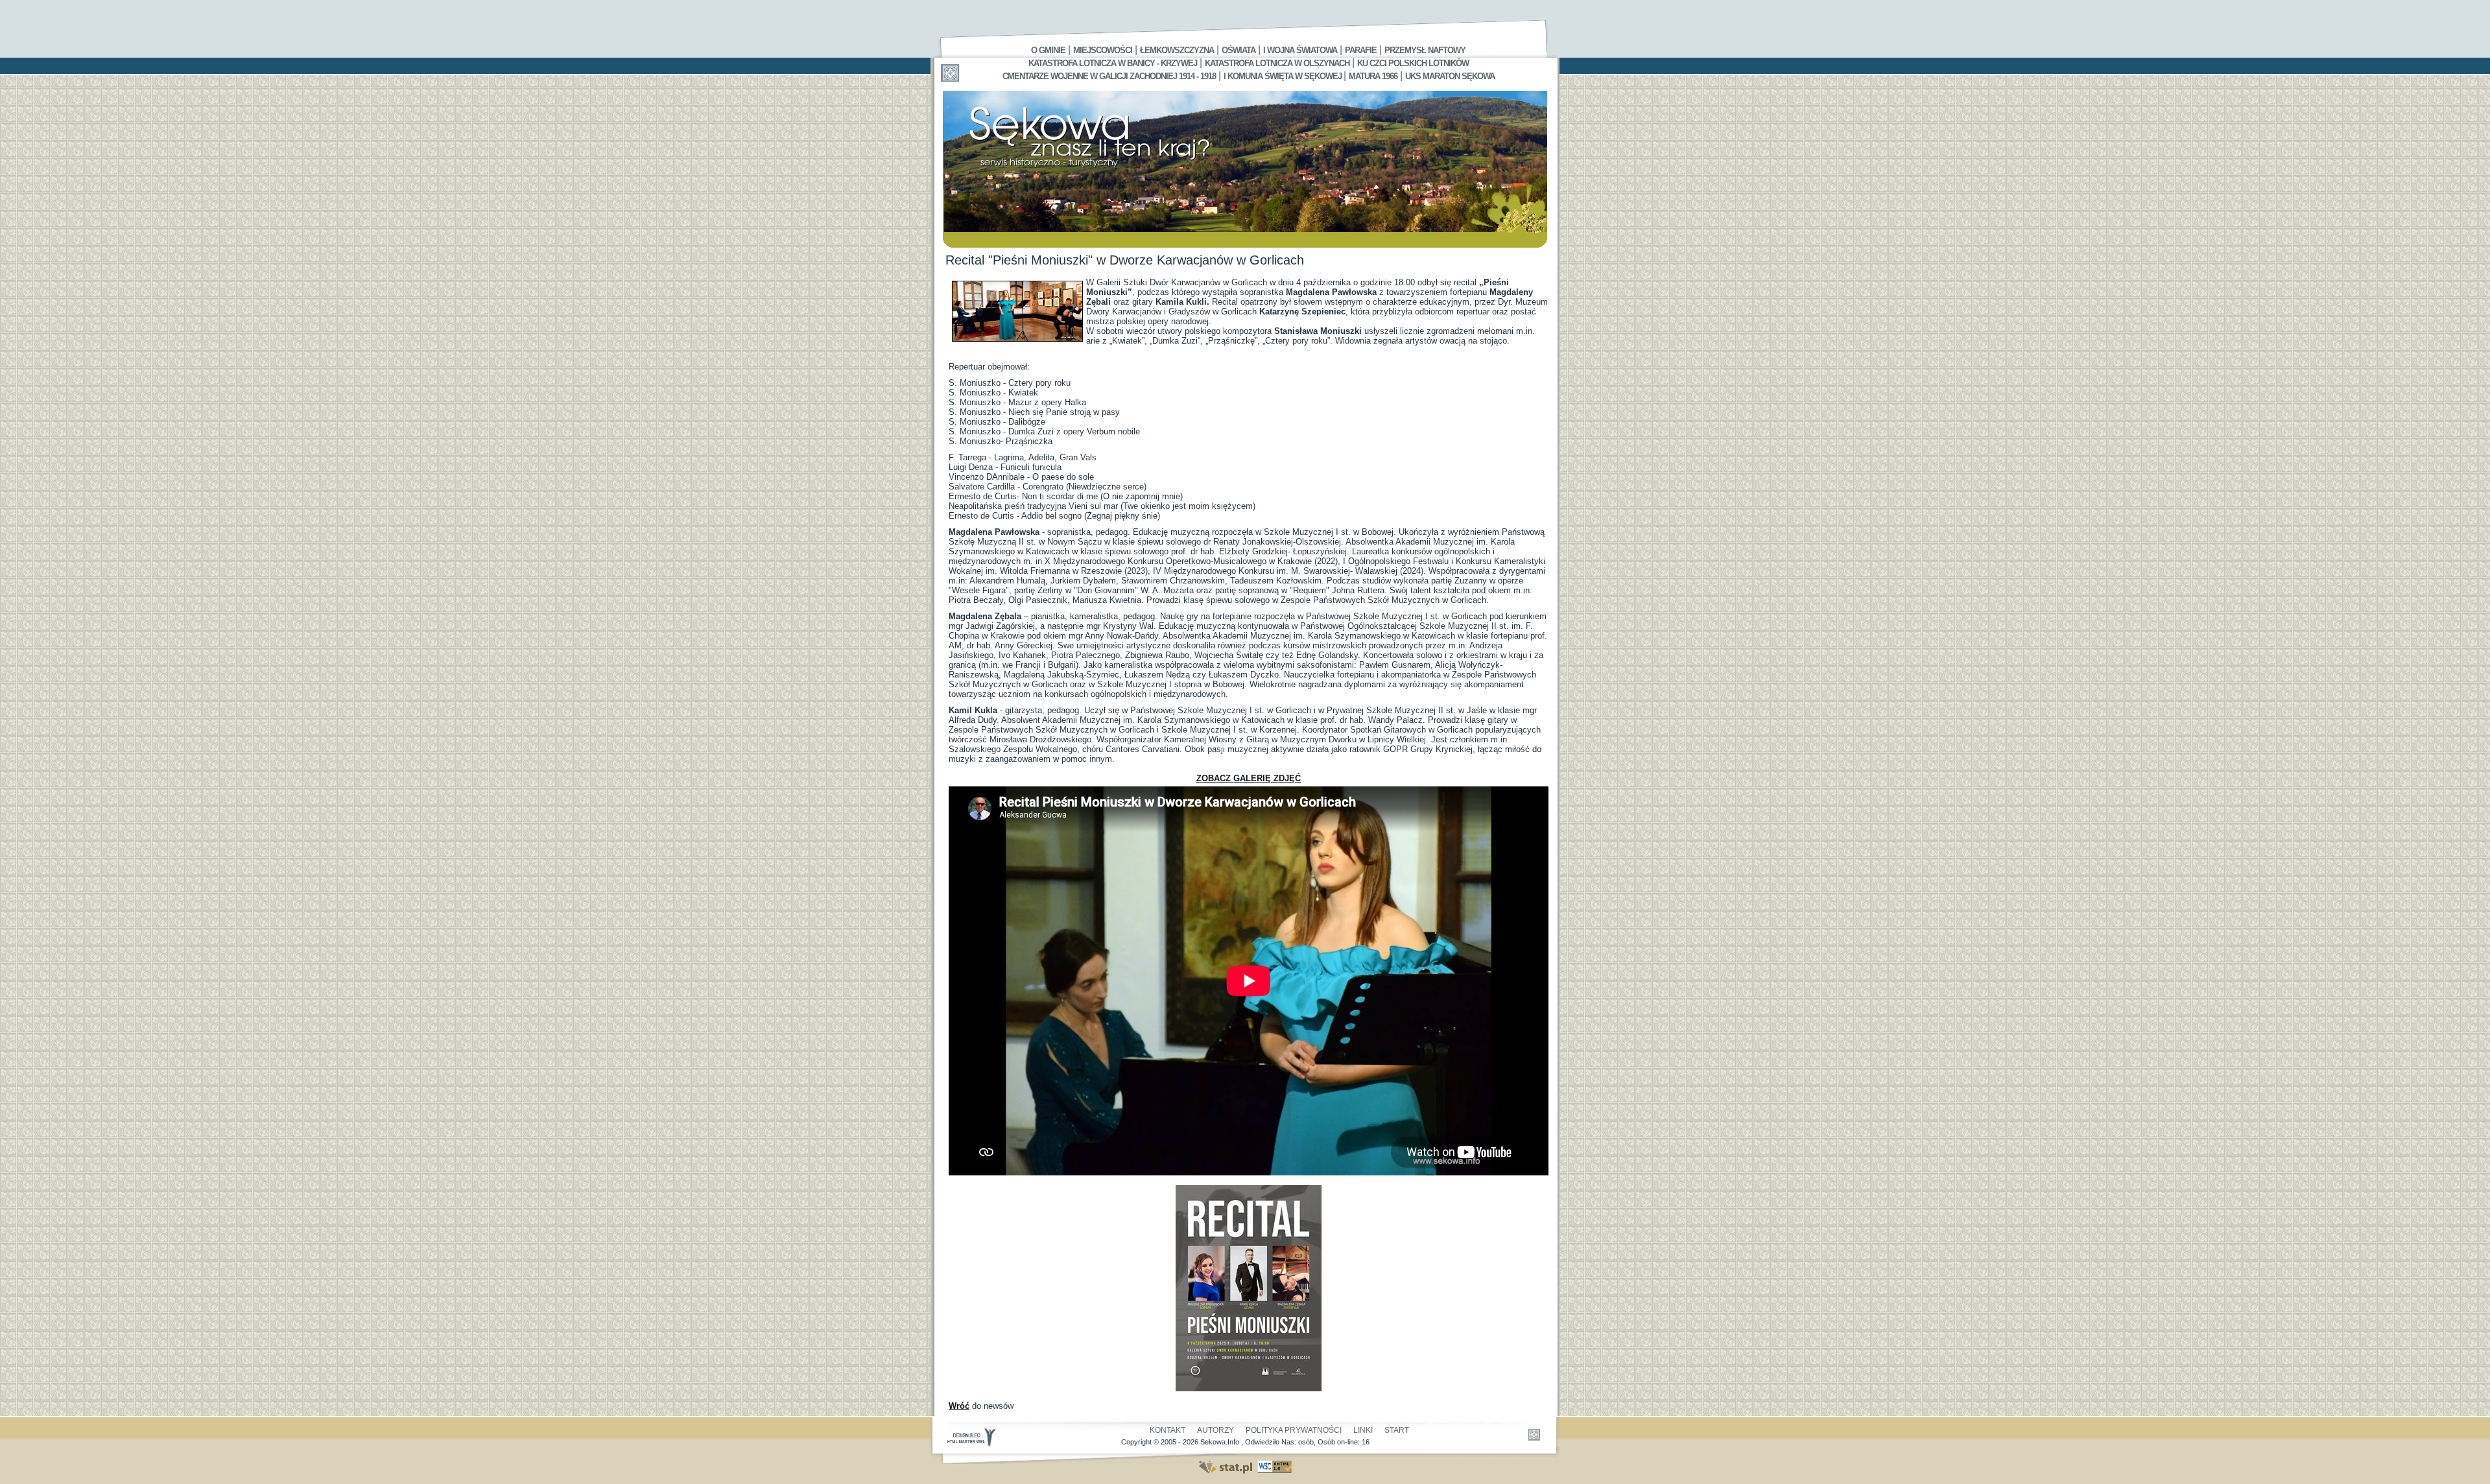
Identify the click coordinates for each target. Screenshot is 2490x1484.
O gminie (1048, 50)
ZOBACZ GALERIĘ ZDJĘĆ (1249, 778)
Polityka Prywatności (1294, 1430)
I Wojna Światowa (1300, 50)
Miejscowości (1103, 50)
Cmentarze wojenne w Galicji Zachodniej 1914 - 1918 (1109, 76)
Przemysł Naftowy (1425, 50)
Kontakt (1168, 1430)
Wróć (959, 1406)
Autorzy (1215, 1430)
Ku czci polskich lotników (1413, 63)
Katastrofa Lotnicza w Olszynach (1277, 63)
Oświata (1239, 50)
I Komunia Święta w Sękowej (1284, 76)
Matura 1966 (1373, 76)
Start (1397, 1430)
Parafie (1361, 50)
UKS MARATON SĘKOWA (1450, 76)
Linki (1363, 1430)
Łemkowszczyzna (1177, 50)
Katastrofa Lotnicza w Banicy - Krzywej (1113, 63)
